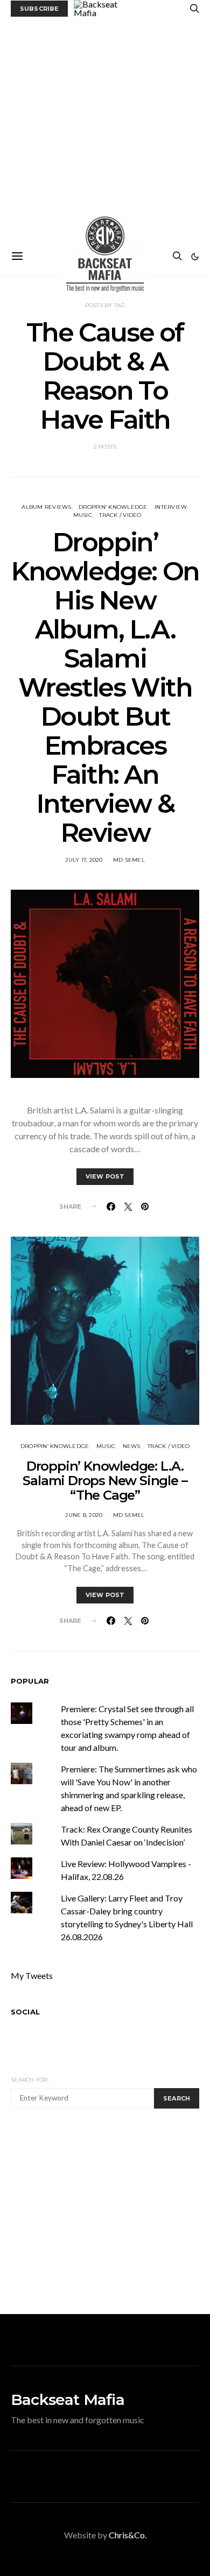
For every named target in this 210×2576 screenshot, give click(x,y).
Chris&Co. (128, 2535)
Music (83, 515)
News (132, 1446)
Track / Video (120, 515)
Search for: (30, 2080)
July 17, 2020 (84, 860)
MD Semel (129, 860)
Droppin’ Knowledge (113, 507)
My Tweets (32, 1975)
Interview (171, 507)
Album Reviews (46, 507)
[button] (195, 257)
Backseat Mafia (68, 2400)
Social (25, 2012)
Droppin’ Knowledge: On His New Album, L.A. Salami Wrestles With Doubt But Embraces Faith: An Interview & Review (105, 687)
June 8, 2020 (84, 1515)
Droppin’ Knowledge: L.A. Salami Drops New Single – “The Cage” (105, 1481)
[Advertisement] (105, 127)
